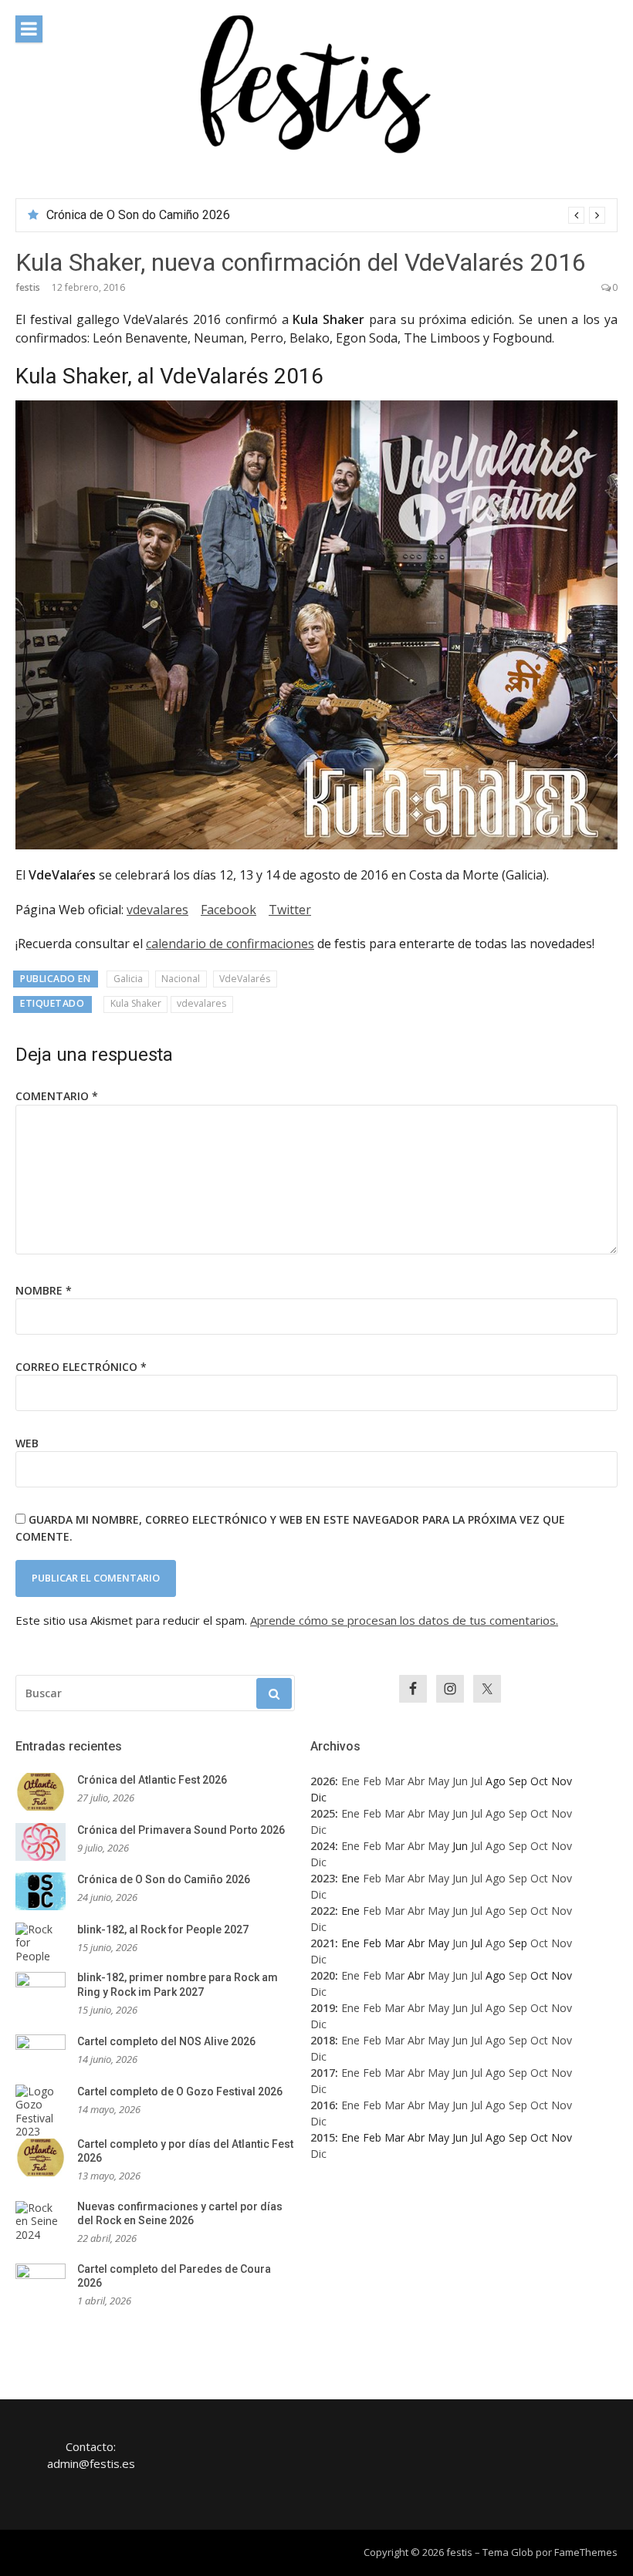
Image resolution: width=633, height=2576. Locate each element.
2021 (323, 1943)
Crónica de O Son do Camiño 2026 (138, 215)
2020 (323, 1975)
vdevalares (157, 910)
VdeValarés (245, 979)
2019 (323, 2008)
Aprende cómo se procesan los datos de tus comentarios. (404, 1620)
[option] (326, 215)
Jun (460, 1781)
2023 (323, 1878)
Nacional (181, 979)
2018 (323, 2040)
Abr (416, 1781)
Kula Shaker (136, 1003)
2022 (323, 1911)
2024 (323, 1846)
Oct (539, 1813)
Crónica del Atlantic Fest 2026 (152, 1780)
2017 (323, 2073)
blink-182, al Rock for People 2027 (163, 1929)
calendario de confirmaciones (230, 944)
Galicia (128, 979)
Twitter (290, 910)
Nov (562, 1813)
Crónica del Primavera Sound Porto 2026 (181, 1830)
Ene (350, 1781)
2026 (323, 1781)
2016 (323, 2105)
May (438, 1781)
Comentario (57, 1096)
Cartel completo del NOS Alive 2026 (166, 2041)
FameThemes (586, 2552)
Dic (318, 1830)
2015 (323, 2137)
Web (27, 1443)
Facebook (228, 910)
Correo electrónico (81, 1367)
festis (28, 287)
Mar (394, 1781)
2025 (323, 1813)
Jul (477, 1781)
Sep (518, 1813)
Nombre (44, 1290)
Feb (372, 1781)
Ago (496, 1813)
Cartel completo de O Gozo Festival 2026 (180, 2092)
